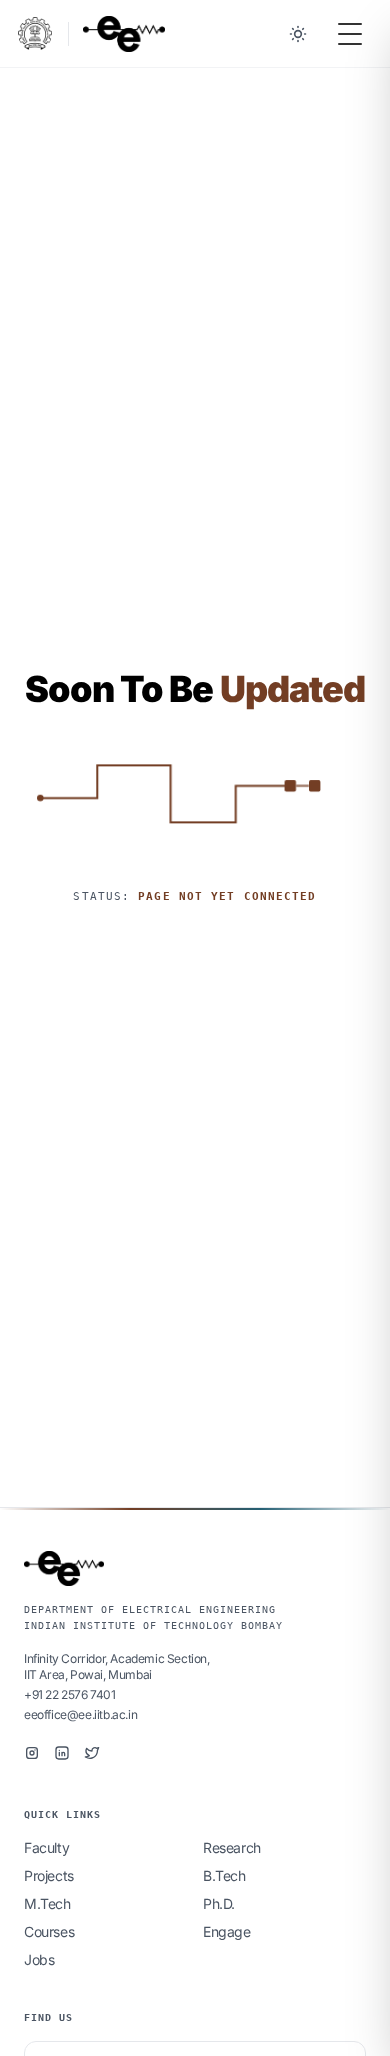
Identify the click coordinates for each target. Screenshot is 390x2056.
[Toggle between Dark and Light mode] (298, 34)
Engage (227, 1931)
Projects (49, 1875)
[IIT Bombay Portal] (35, 33)
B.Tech (224, 1875)
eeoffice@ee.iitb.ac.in (80, 1714)
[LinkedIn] (62, 1753)
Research (232, 1847)
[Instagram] (32, 1753)
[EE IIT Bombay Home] (124, 34)
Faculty (46, 1847)
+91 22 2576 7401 (70, 1694)
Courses (49, 1931)
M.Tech (47, 1903)
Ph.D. (219, 1903)
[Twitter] (92, 1753)
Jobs (39, 1959)
